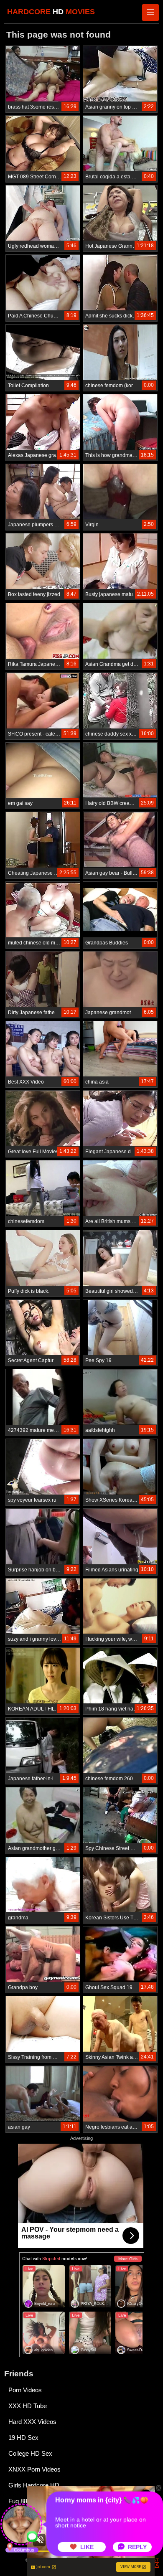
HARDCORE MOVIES (51, 12)
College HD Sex (30, 2453)
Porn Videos (25, 2390)
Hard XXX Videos (32, 2422)
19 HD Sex (23, 2438)
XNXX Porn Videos (34, 2469)
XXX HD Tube (28, 2406)
